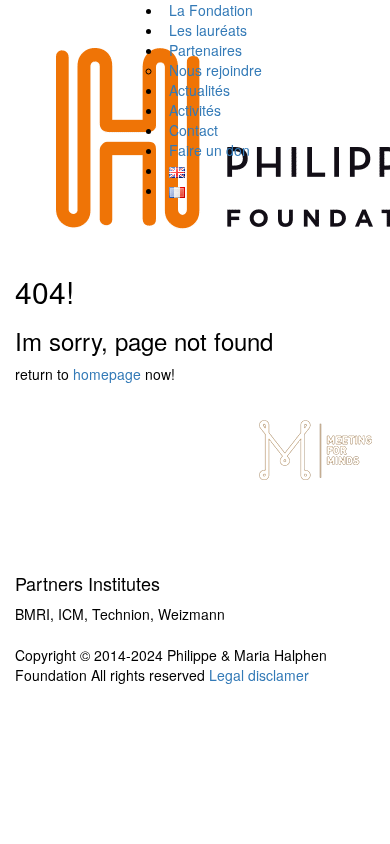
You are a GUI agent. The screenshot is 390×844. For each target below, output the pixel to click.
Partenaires (205, 50)
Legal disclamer (259, 675)
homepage (107, 374)
